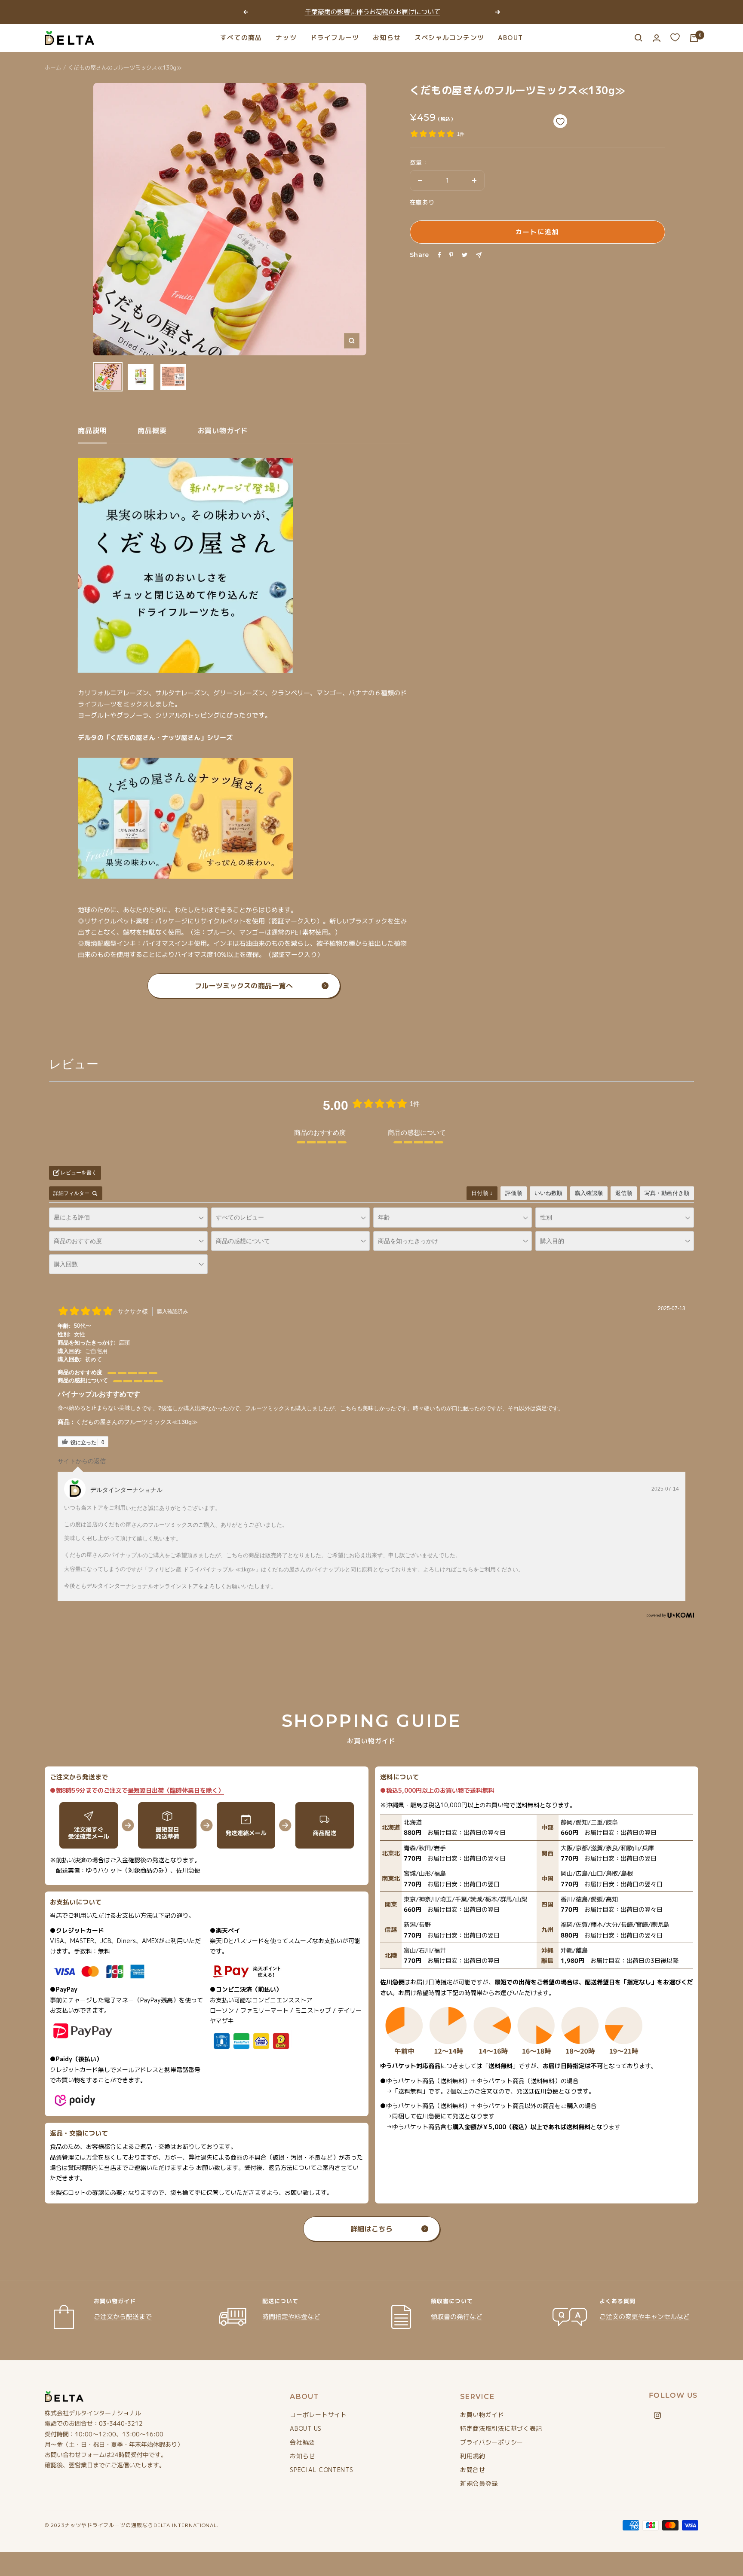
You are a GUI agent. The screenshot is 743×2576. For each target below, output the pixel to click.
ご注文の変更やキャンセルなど (645, 2316)
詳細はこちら (371, 2229)
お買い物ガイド (223, 431)
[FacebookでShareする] (439, 255)
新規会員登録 (479, 2483)
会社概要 (302, 2442)
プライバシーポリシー (492, 2442)
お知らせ (387, 38)
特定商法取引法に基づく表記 (501, 2428)
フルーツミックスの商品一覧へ (244, 986)
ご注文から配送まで (123, 2317)
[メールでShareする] (479, 255)
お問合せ (473, 2470)
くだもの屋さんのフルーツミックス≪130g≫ (137, 1422)
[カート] (694, 38)
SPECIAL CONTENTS (321, 2470)
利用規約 (473, 2456)
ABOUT (510, 38)
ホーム (53, 67)
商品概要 (152, 431)
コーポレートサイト (318, 2415)
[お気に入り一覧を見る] (675, 37)
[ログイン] (657, 38)
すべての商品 (241, 38)
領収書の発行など (457, 2317)
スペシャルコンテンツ (449, 38)
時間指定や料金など (291, 2317)
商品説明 (92, 431)
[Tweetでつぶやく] (465, 255)
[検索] (639, 38)
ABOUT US (306, 2428)
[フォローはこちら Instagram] (657, 2415)
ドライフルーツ (335, 38)
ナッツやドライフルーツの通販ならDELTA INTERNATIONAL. (142, 2525)
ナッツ (286, 38)
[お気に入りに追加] (560, 121)
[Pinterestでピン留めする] (451, 255)
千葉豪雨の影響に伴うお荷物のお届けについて (373, 12)
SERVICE (477, 2397)
